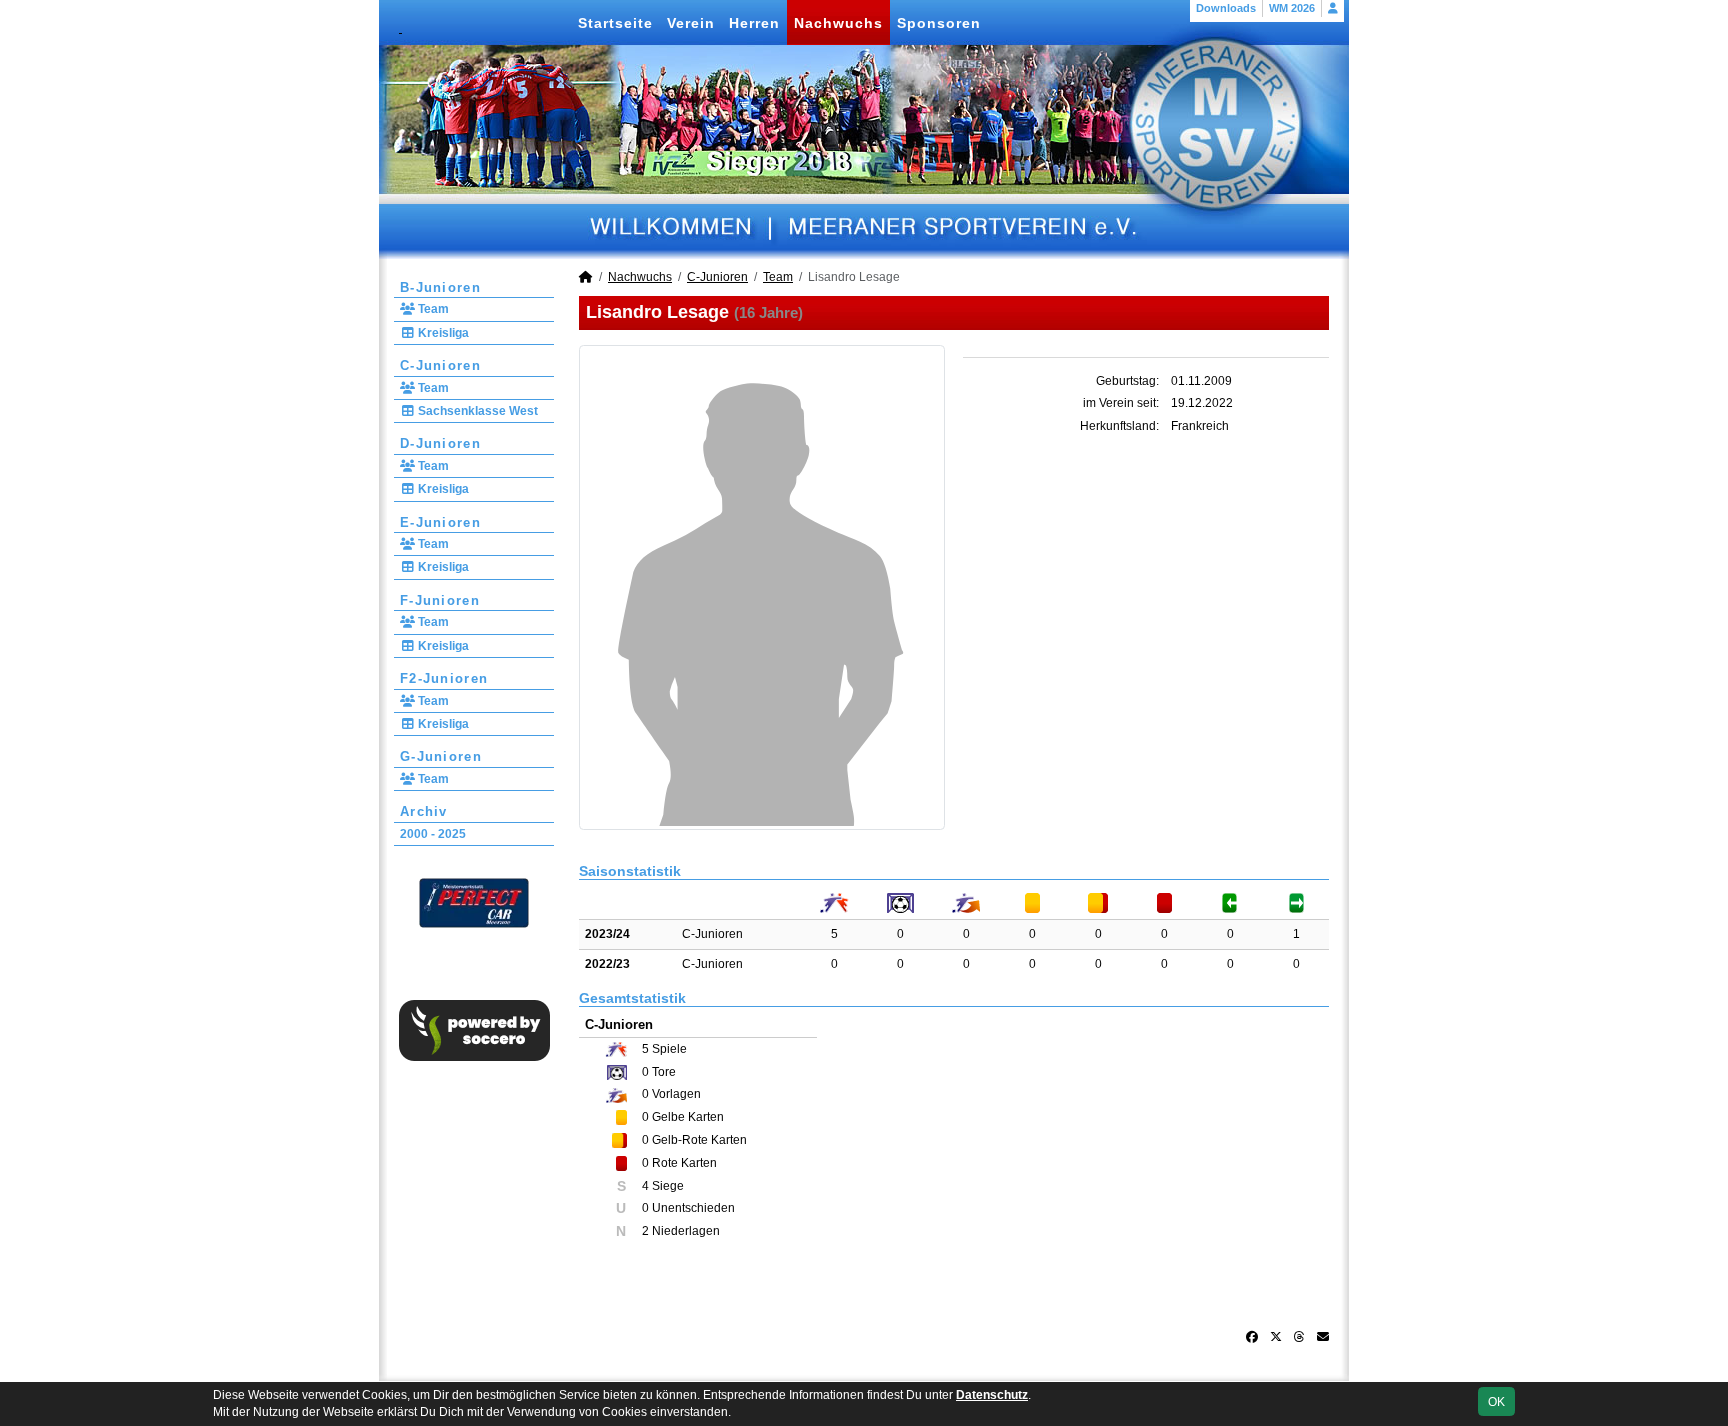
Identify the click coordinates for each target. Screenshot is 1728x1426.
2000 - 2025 (433, 834)
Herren (754, 23)
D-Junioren (440, 443)
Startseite (615, 23)
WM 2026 (1292, 8)
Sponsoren (939, 23)
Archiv (424, 811)
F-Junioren (440, 600)
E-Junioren (440, 522)
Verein (691, 23)
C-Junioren (440, 365)
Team (432, 309)
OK (1496, 1402)
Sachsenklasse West (476, 411)
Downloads (1226, 8)
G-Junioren (441, 756)
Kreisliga (442, 333)
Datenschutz (992, 1395)
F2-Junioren (444, 678)
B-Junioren (440, 287)
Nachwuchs (838, 23)
